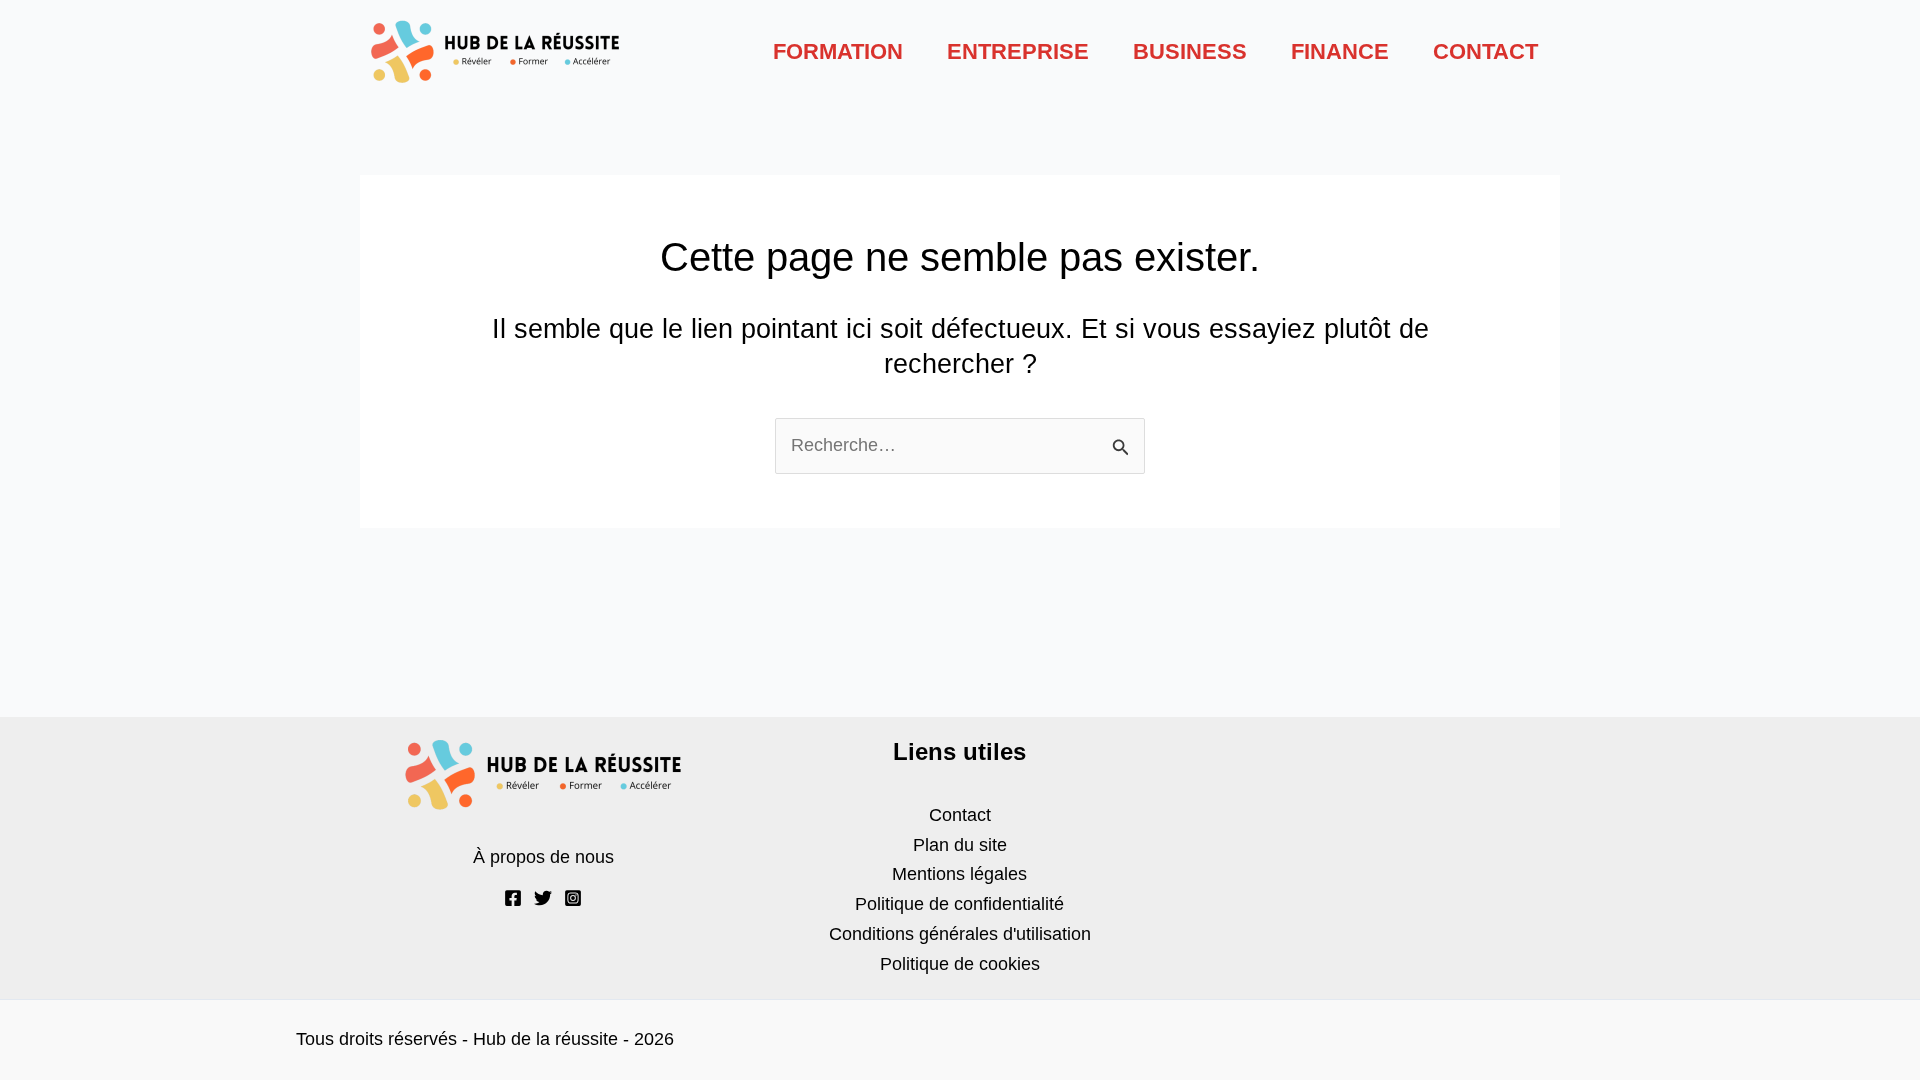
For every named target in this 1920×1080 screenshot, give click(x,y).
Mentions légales (959, 874)
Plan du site (960, 845)
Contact (960, 815)
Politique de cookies (960, 964)
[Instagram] (573, 898)
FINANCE (1340, 51)
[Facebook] (513, 898)
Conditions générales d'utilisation (960, 934)
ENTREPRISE (1018, 51)
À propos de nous (543, 857)
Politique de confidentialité (959, 904)
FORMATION (838, 51)
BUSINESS (1190, 51)
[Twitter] (543, 898)
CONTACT (1485, 51)
